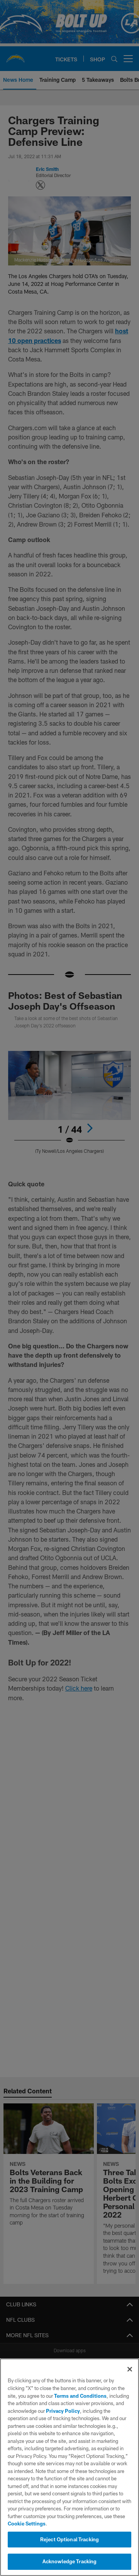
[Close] (130, 2369)
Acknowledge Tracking (70, 2561)
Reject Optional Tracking (69, 2539)
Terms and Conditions (80, 2396)
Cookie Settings (27, 2524)
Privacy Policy (63, 2411)
